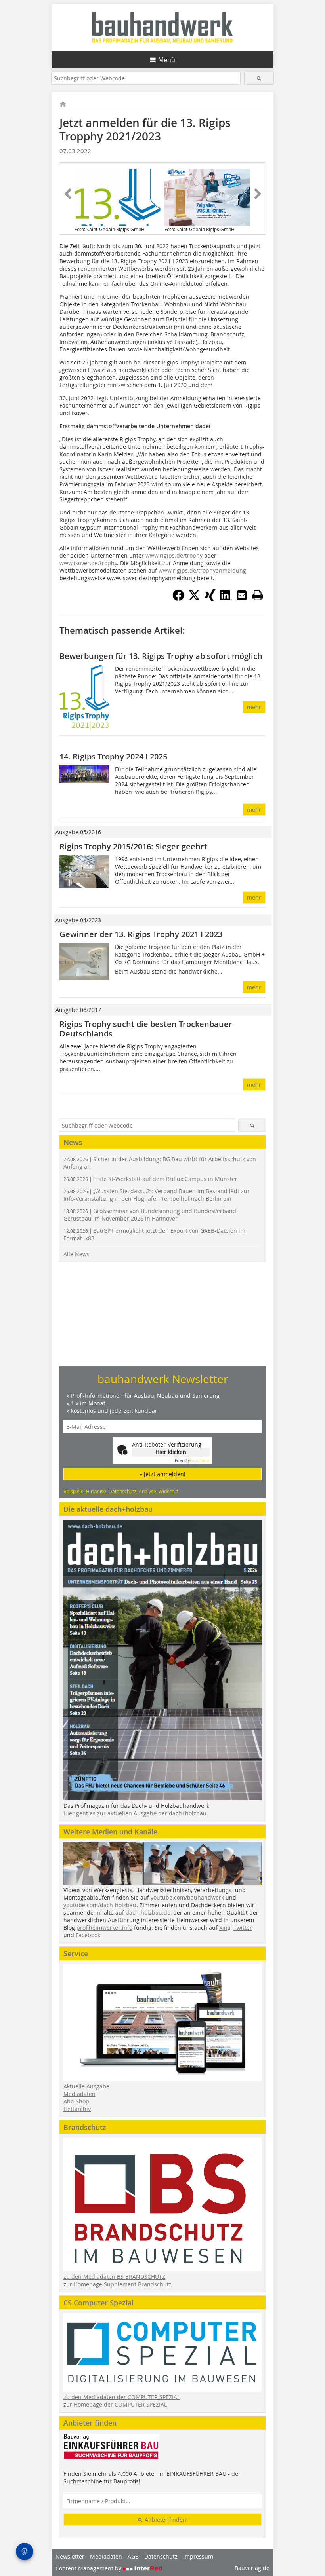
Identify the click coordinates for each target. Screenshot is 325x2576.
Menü (167, 60)
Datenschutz (161, 2556)
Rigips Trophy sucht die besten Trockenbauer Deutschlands (146, 1029)
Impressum (198, 2556)
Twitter (243, 1928)
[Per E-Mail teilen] (242, 595)
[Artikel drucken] (258, 595)
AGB (133, 2556)
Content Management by (89, 2568)
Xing (225, 1928)
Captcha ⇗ (192, 1461)
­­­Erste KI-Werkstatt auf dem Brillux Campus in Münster (150, 1179)
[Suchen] (259, 78)
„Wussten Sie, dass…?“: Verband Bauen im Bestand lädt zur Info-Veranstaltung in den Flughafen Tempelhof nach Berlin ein (157, 1195)
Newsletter (70, 2556)
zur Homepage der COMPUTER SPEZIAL (115, 2404)
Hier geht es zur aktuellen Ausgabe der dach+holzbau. (136, 1813)
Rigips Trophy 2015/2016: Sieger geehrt (133, 846)
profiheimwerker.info (104, 1928)
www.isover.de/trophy (88, 563)
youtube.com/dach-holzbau (100, 1905)
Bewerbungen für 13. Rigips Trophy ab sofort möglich (161, 656)
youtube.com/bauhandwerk (187, 1897)
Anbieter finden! (165, 2520)
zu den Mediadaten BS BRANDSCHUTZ (114, 2277)
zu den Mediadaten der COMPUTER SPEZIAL (122, 2397)
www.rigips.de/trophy (173, 555)
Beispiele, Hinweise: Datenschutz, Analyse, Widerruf (121, 1491)
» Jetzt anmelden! (162, 1474)
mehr (254, 707)
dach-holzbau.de (148, 1913)
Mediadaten (79, 2094)
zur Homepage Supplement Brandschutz (118, 2284)
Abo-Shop (76, 2101)
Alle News (76, 1254)
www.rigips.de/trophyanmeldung (202, 570)
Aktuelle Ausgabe (86, 2086)
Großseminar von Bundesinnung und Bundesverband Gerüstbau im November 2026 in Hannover (150, 1215)
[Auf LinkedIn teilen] (226, 599)
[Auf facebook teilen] (178, 599)
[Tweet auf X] (194, 599)
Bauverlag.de (252, 2568)
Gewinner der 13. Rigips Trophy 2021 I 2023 (141, 934)
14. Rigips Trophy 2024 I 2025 (113, 756)
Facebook (88, 1935)
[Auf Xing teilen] (210, 599)
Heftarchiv (77, 2109)
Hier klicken (171, 1452)
